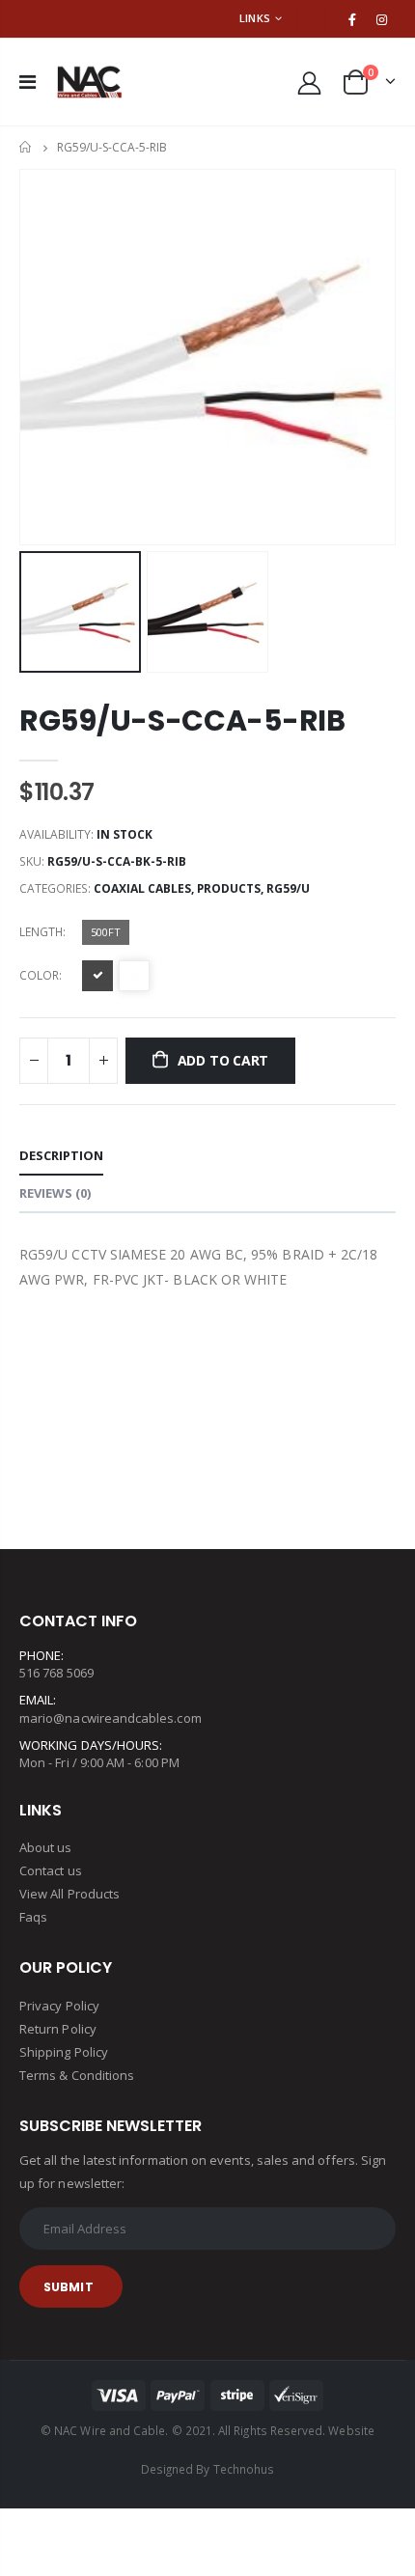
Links (255, 18)
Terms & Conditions (77, 2075)
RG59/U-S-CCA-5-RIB (182, 720)
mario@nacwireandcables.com (111, 1718)
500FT (106, 932)
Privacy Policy (59, 2006)
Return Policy (58, 2029)
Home (27, 147)
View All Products (69, 1894)
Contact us (51, 1870)
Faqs (33, 1917)
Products (229, 888)
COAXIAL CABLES (142, 888)
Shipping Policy (64, 2052)
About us (46, 1847)
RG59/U (288, 888)
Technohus (244, 2469)
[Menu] (28, 82)
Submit (69, 2287)
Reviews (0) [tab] (55, 1193)
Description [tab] (61, 1155)
